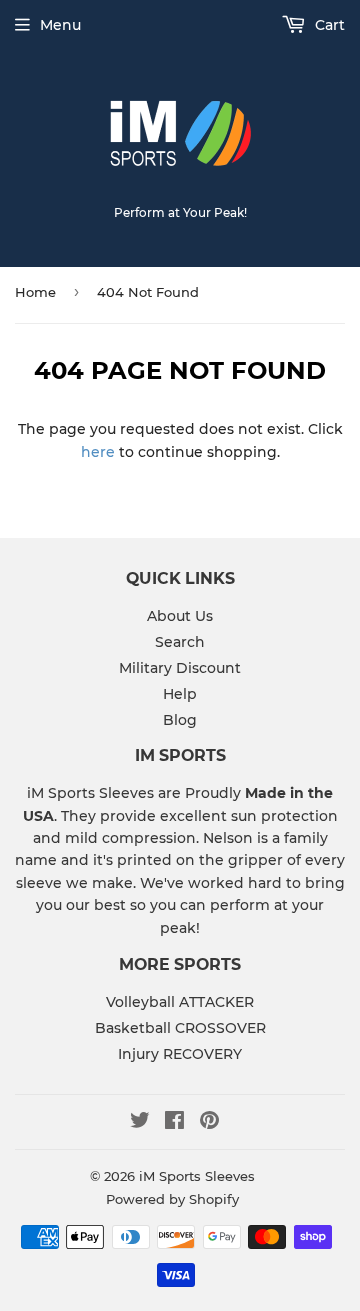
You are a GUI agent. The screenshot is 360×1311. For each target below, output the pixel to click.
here (98, 452)
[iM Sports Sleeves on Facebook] (174, 1123)
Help (180, 694)
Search (180, 642)
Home (35, 292)
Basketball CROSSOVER (180, 1028)
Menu (60, 25)
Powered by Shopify (172, 1199)
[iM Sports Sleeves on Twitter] (140, 1123)
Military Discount (180, 668)
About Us (180, 616)
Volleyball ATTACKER (180, 1002)
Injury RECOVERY (180, 1054)
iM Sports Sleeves (197, 1176)
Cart (328, 25)
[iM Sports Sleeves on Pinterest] (209, 1123)
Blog (180, 720)
